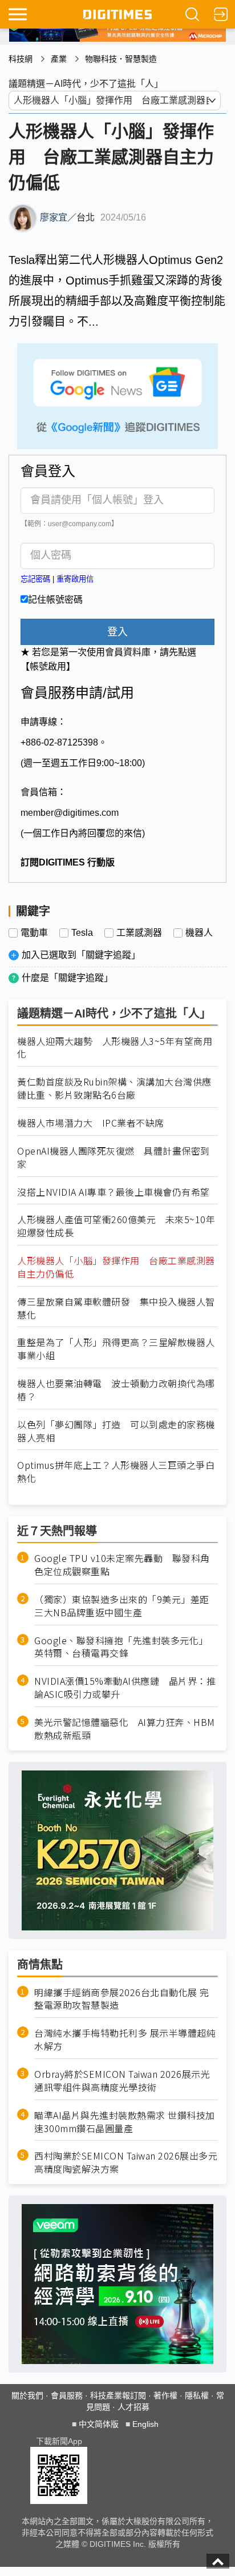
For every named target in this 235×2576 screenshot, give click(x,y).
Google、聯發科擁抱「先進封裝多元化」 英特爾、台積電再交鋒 (123, 1647)
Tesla (82, 933)
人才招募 (133, 2407)
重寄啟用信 (75, 579)
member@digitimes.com (70, 813)
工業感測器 (139, 933)
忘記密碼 (35, 579)
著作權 (165, 2395)
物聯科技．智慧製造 (121, 59)
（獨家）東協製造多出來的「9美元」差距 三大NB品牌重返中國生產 (126, 1606)
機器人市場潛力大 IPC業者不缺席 (91, 1123)
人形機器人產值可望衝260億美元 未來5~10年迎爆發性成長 (116, 1226)
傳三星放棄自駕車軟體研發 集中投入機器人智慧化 (116, 1308)
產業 (59, 59)
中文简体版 (99, 2424)
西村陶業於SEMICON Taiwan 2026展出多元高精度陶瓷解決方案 (126, 2162)
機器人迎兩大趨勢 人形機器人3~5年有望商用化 (115, 1048)
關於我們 (27, 2395)
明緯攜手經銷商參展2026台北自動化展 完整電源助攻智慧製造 (122, 1999)
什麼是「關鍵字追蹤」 (67, 978)
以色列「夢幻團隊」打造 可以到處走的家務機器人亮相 (116, 1431)
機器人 (199, 933)
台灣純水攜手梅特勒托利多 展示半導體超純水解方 (125, 2040)
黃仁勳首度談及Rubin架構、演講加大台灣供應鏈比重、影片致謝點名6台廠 (114, 1088)
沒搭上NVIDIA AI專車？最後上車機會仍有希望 (114, 1192)
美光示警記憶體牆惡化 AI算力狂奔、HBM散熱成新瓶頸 (125, 1729)
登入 (117, 632)
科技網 (21, 59)
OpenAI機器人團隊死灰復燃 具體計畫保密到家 (114, 1157)
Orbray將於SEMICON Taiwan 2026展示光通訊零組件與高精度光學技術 (122, 2081)
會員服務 (67, 2395)
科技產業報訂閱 (118, 2395)
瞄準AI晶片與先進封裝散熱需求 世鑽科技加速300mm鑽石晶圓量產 (125, 2122)
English (145, 2424)
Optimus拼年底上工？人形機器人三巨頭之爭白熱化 (116, 1472)
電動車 (34, 933)
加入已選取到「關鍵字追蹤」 (81, 955)
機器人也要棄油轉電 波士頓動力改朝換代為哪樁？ (116, 1390)
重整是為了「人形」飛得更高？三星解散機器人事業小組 (116, 1349)
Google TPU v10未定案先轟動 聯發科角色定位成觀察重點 (122, 1565)
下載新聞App (59, 2441)
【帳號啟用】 (48, 666)
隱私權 (197, 2395)
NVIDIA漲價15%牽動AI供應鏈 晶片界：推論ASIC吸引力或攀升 (125, 1688)
